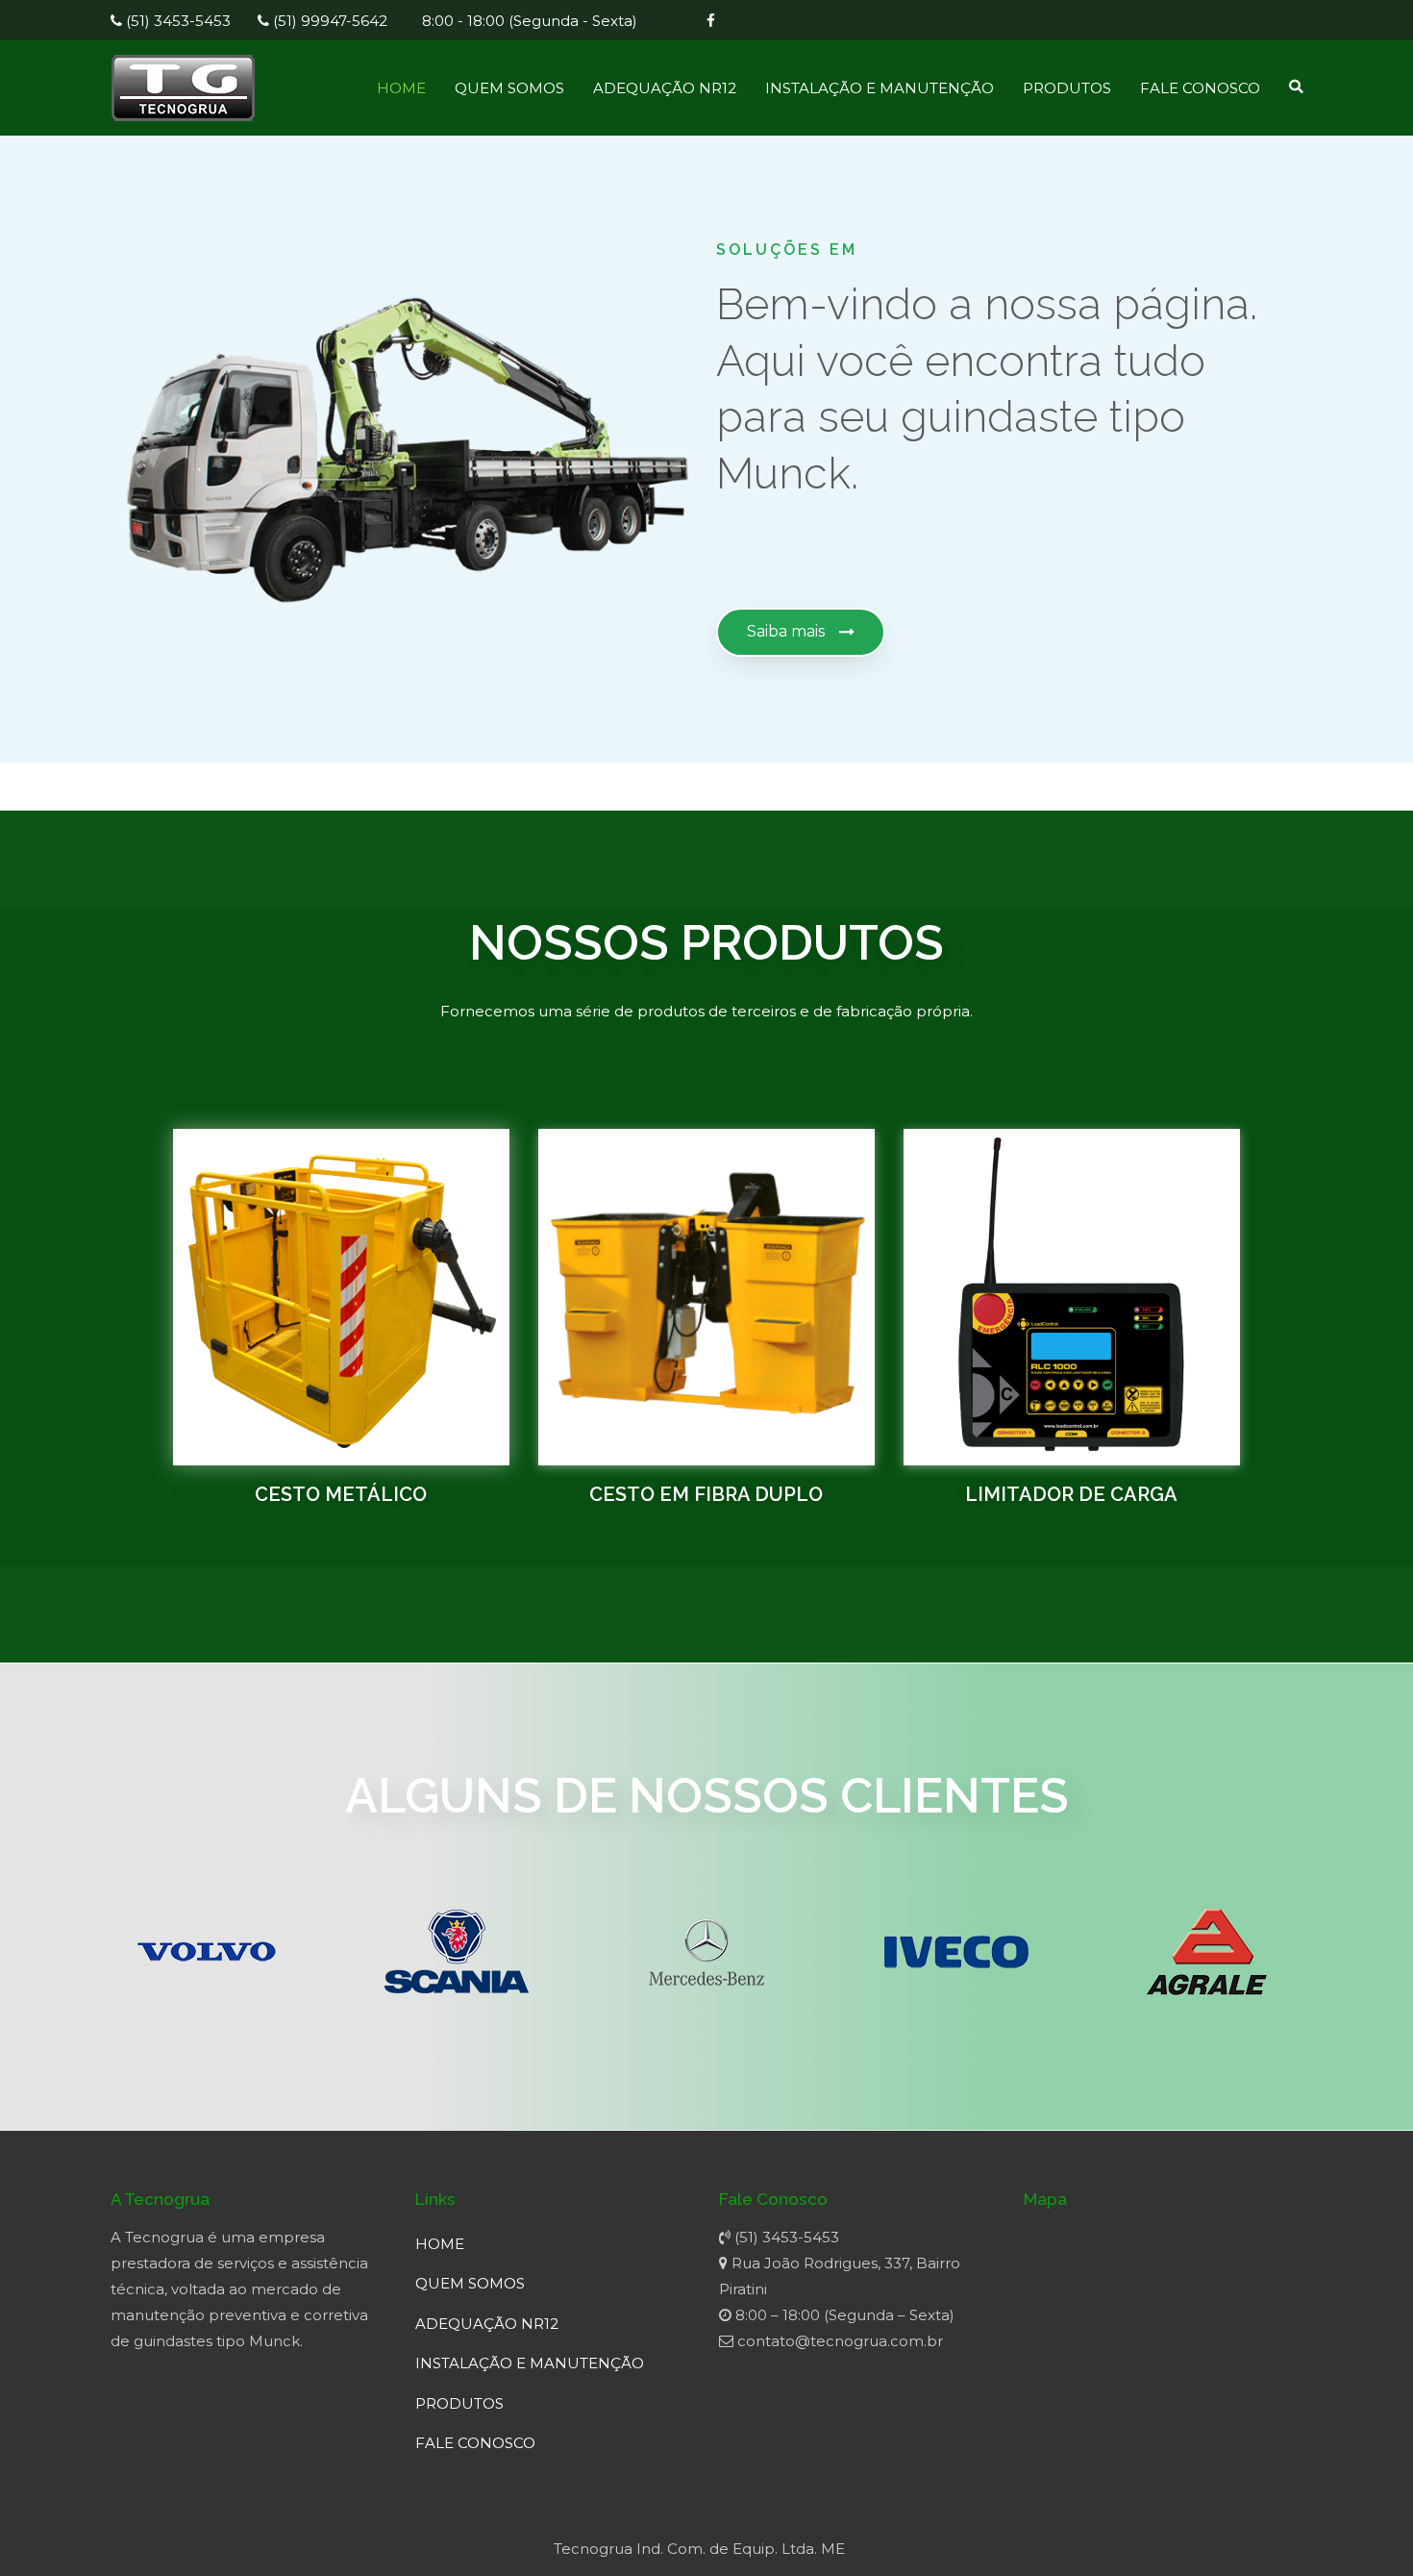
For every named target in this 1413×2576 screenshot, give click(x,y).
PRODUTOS (1067, 88)
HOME (401, 88)
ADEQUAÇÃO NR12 (665, 88)
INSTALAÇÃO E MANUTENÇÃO (880, 88)
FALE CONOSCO (1200, 88)
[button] (801, 632)
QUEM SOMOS (509, 88)
